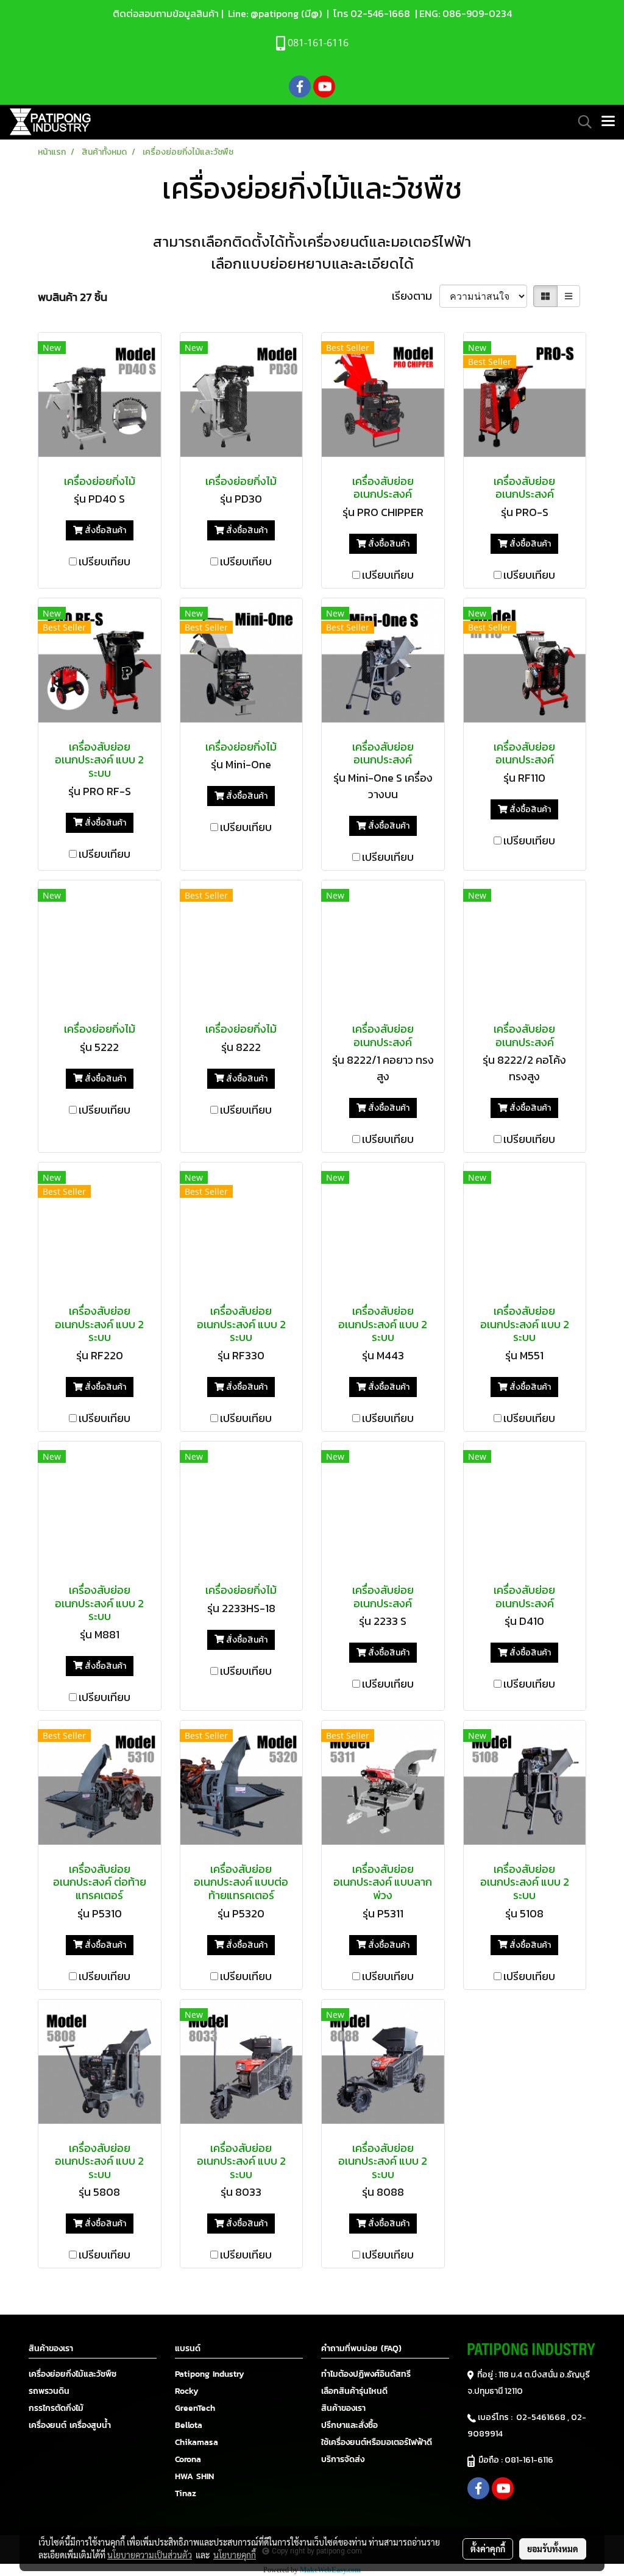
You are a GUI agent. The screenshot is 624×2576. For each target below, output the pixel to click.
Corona (188, 2459)
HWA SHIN (194, 2476)
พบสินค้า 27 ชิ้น (73, 297)
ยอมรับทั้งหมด (553, 2549)
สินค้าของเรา (343, 2408)
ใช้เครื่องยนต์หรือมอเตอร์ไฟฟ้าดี (377, 2442)
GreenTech (195, 2408)
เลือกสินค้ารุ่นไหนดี (354, 2391)
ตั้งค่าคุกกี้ (488, 2549)
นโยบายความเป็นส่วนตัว (150, 2555)
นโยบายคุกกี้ (235, 2555)
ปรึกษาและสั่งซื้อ (349, 2425)
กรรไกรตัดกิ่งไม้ (56, 2408)
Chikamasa (197, 2442)
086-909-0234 (477, 13)
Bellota (189, 2425)
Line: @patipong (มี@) (274, 13)
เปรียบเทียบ (105, 561)
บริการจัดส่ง (343, 2459)
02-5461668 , (544, 2417)
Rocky (187, 2391)
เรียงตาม (416, 296)
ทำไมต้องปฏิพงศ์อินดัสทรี (366, 2374)
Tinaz (186, 2493)
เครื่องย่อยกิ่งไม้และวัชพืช (73, 2374)
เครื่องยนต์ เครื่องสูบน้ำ (70, 2425)
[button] (581, 122)
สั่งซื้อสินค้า (105, 530)
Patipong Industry (210, 2374)
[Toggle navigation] (608, 122)
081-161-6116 (531, 2460)
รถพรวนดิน (49, 2391)
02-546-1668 (380, 13)
